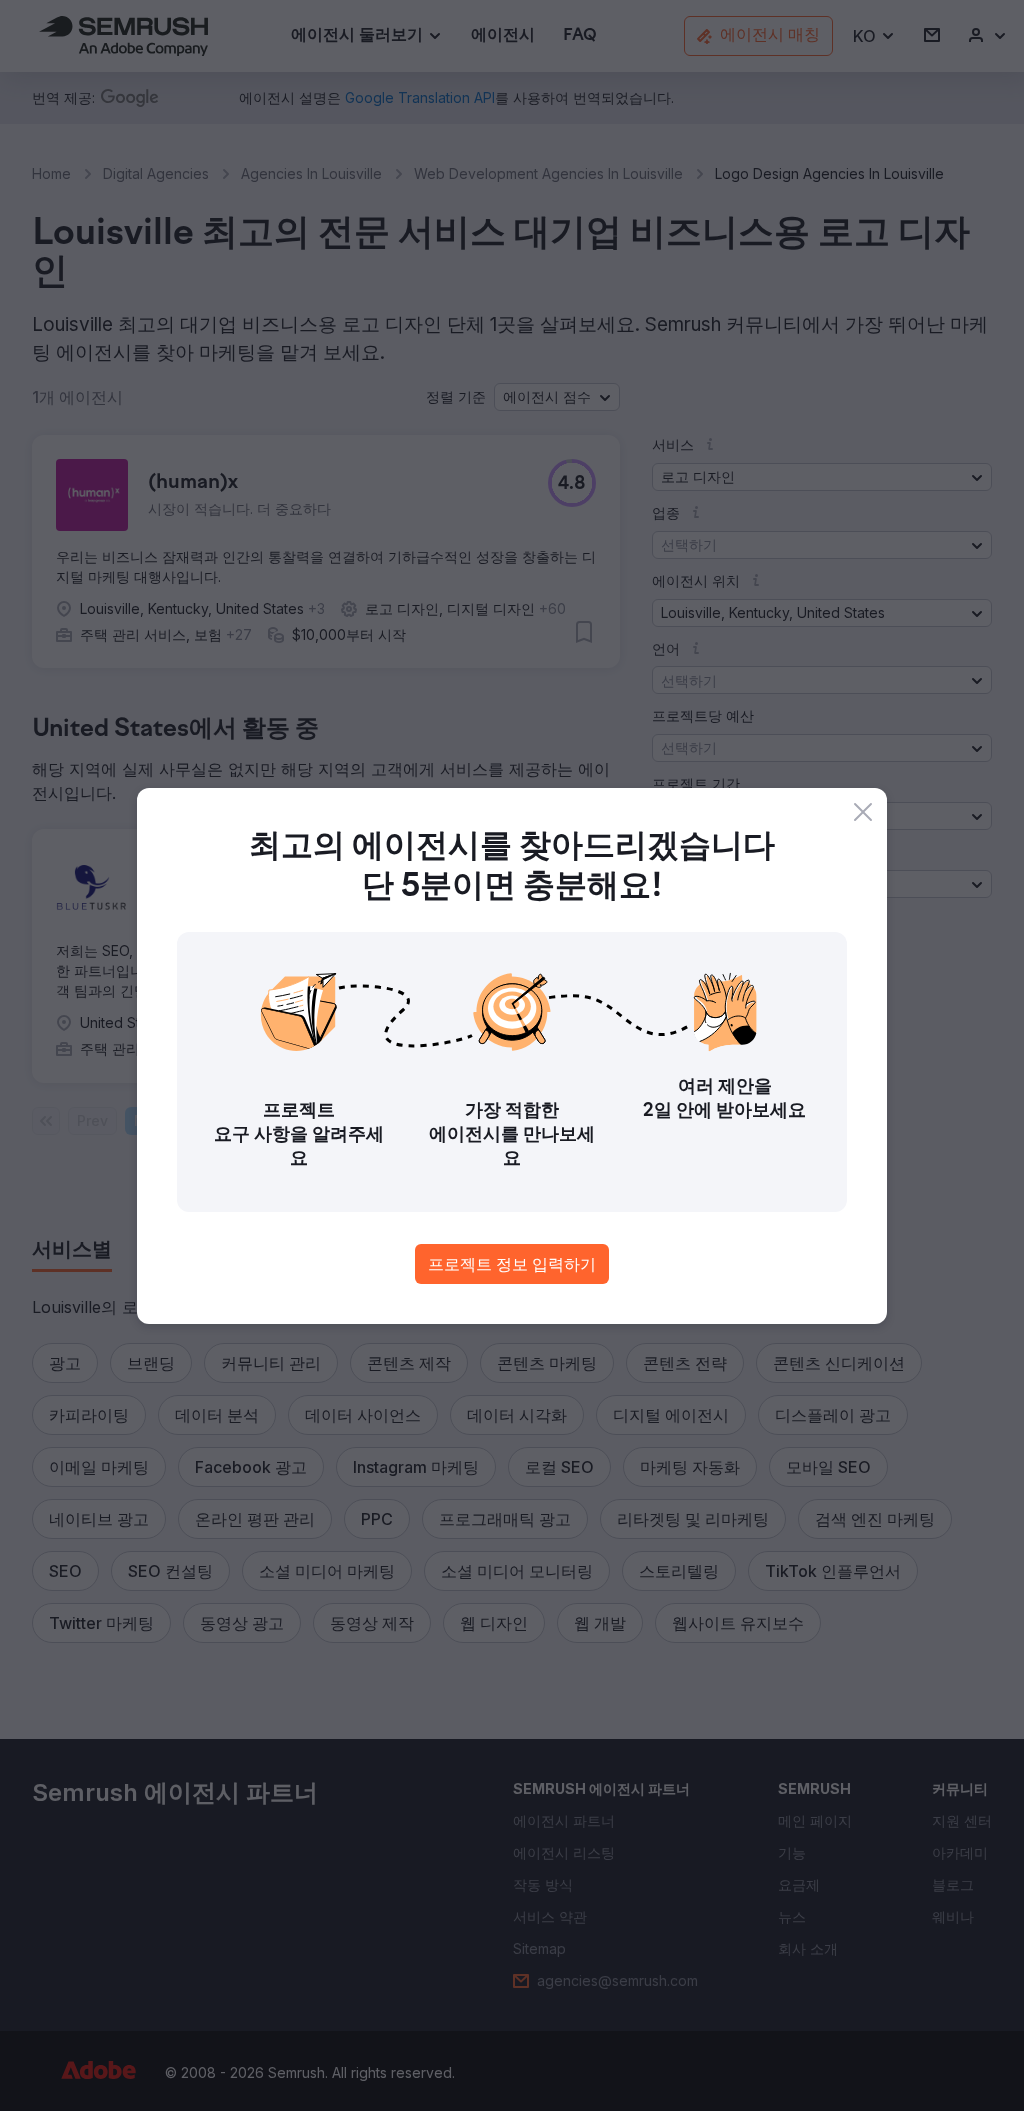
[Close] (863, 812)
